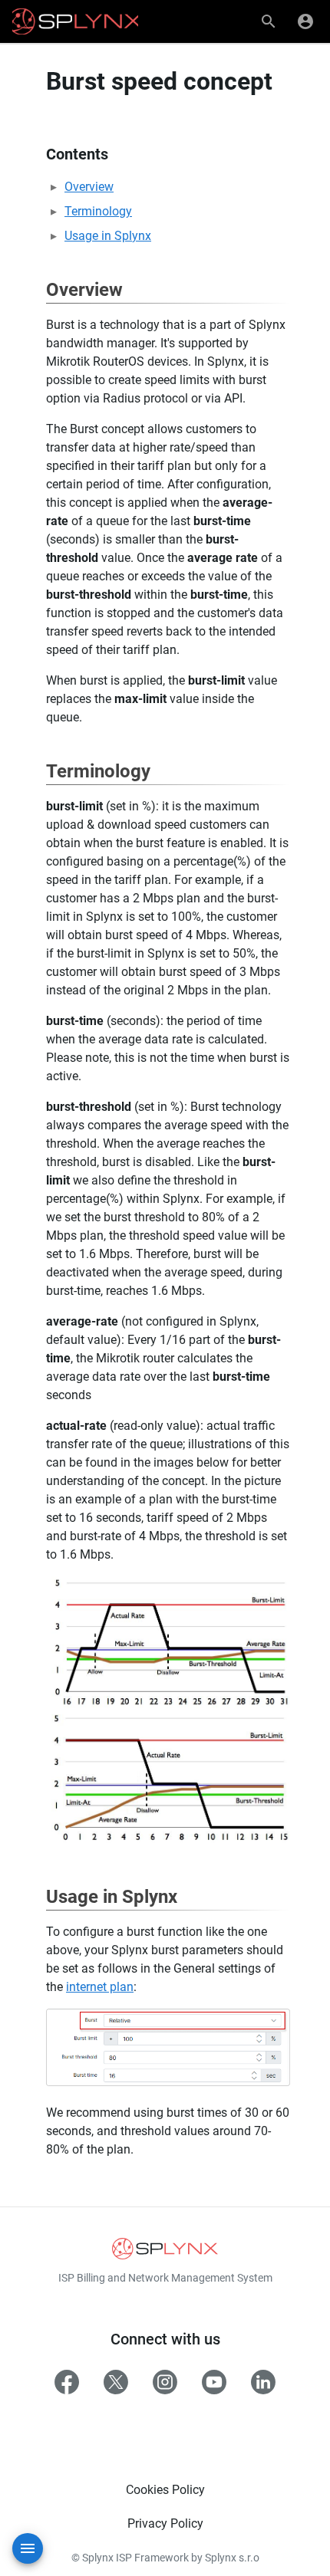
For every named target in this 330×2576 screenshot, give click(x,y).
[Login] (305, 21)
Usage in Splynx (108, 236)
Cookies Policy (165, 2490)
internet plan (100, 1987)
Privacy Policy (165, 2523)
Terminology (98, 211)
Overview (89, 187)
